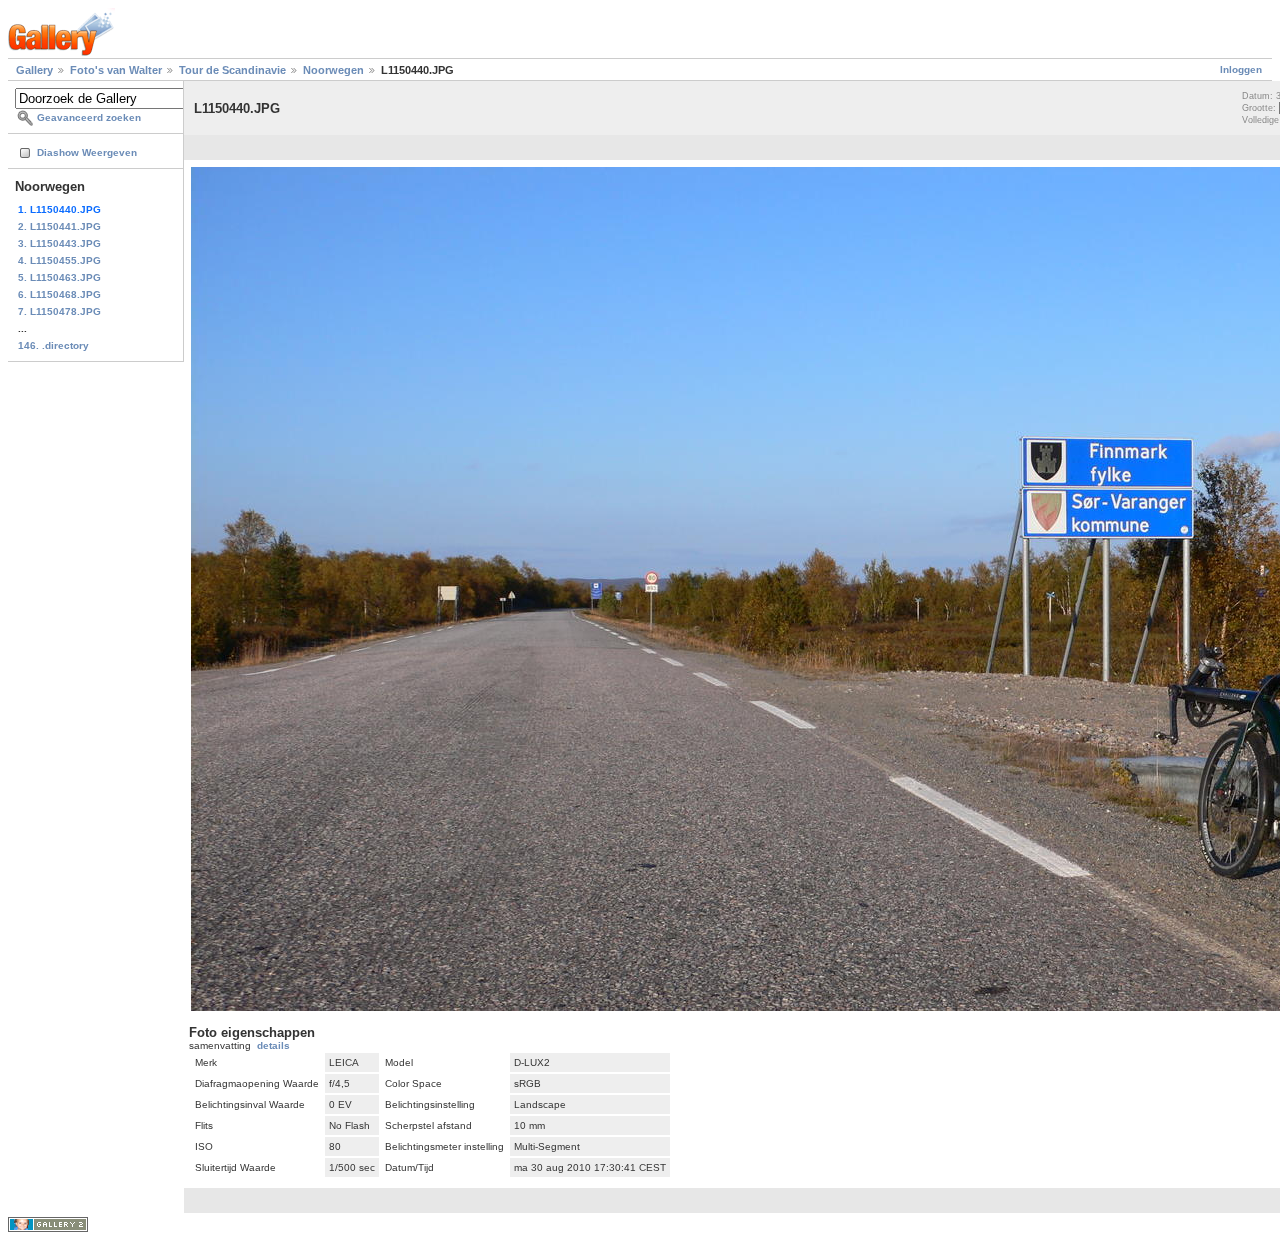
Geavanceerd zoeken (89, 117)
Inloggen (1241, 69)
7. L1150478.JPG (59, 311)
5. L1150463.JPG (59, 277)
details (273, 1045)
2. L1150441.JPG (59, 226)
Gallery (34, 70)
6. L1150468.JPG (59, 294)
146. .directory (53, 345)
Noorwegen (333, 70)
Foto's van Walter (116, 70)
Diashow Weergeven (87, 152)
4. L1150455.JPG (59, 260)
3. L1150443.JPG (59, 243)
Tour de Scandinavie (232, 70)
